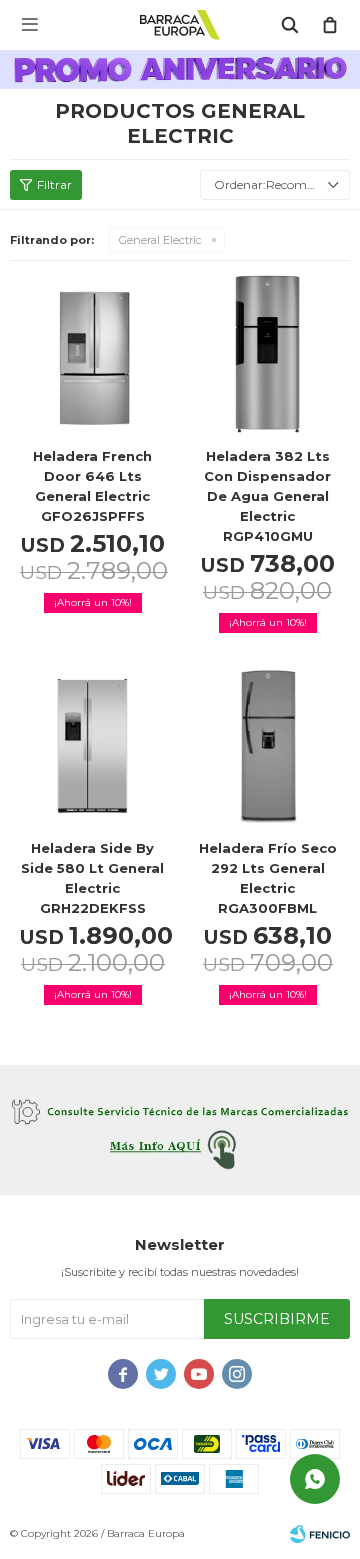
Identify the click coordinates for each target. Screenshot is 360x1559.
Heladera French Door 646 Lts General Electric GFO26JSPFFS (92, 486)
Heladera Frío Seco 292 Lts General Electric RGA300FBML (268, 878)
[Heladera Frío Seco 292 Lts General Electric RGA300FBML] (267, 745)
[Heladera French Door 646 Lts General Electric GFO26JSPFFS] (92, 353)
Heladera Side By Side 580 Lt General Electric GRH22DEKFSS (92, 878)
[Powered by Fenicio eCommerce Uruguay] (320, 1534)
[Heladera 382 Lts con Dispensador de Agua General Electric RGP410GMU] (267, 353)
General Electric (160, 240)
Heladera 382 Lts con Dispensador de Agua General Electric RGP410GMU (267, 496)
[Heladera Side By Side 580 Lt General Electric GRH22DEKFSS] (92, 745)
